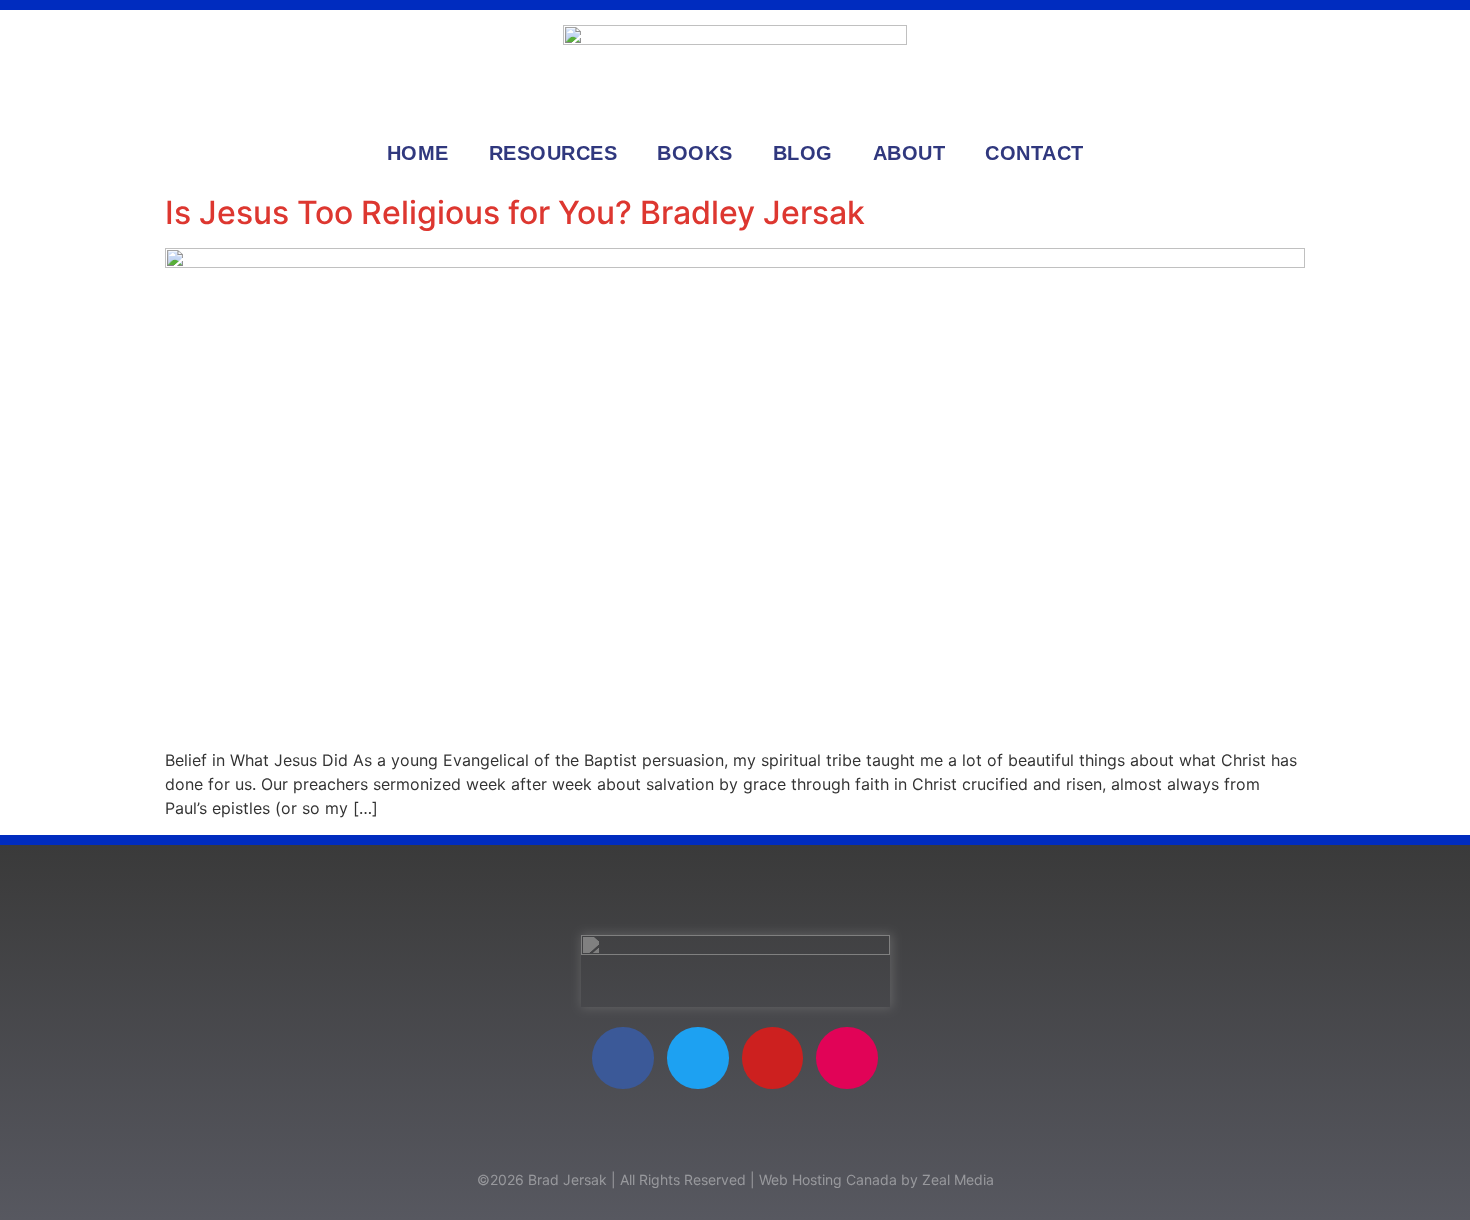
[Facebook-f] (623, 1058)
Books (695, 153)
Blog (803, 153)
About (909, 153)
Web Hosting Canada (828, 1179)
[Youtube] (773, 1058)
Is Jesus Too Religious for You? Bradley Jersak (515, 212)
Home (418, 153)
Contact (1034, 153)
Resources (553, 153)
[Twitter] (698, 1058)
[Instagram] (847, 1058)
